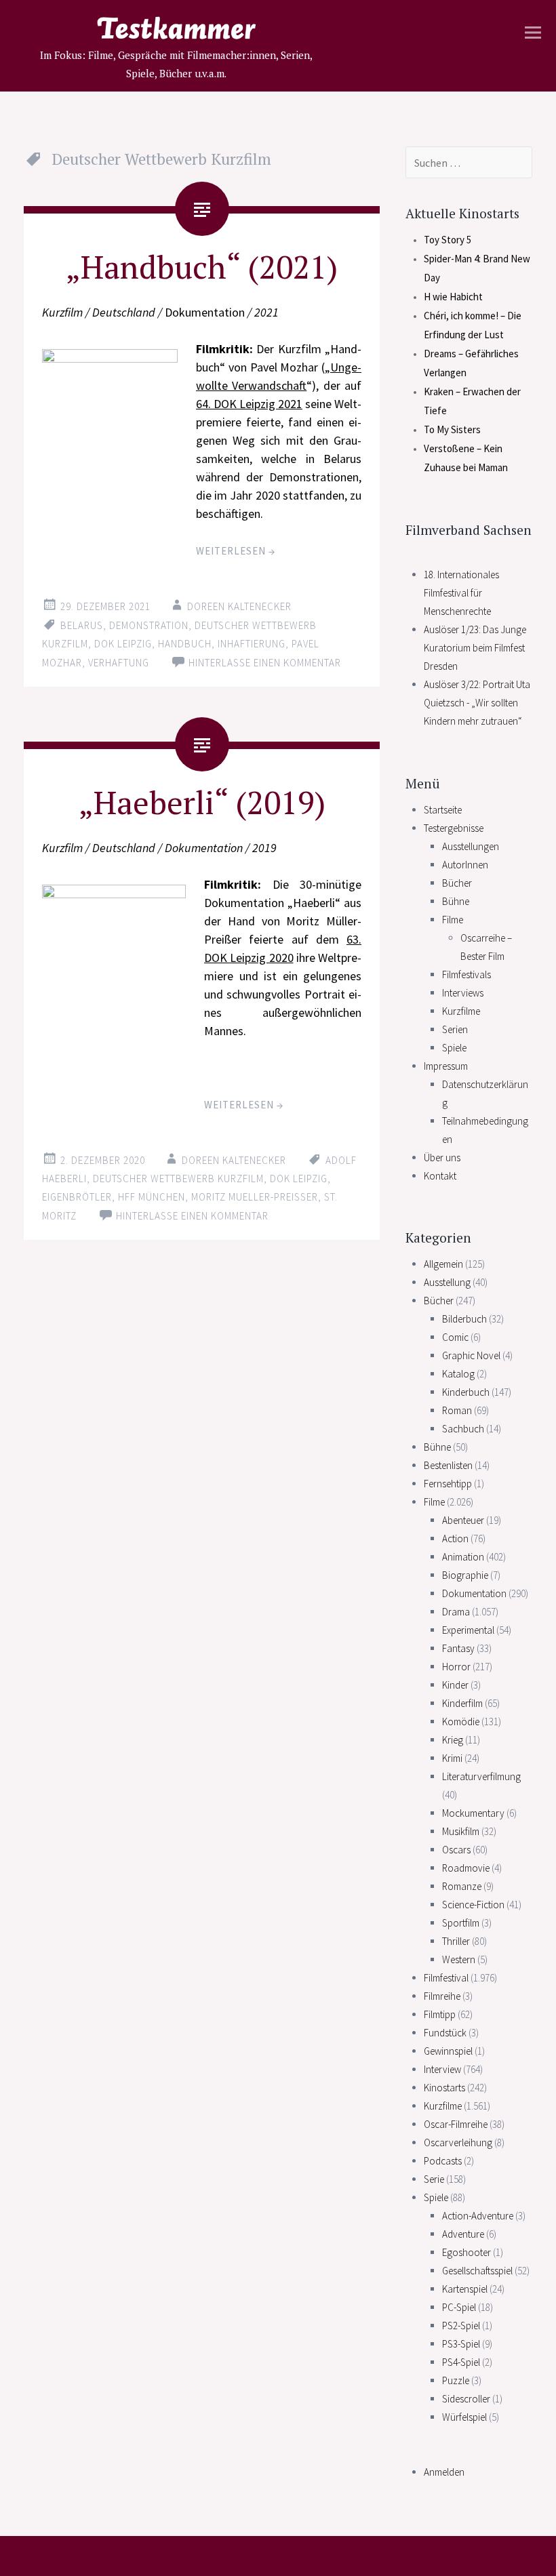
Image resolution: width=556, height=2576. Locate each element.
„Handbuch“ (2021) (202, 266)
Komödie (461, 1722)
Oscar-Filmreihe (456, 2124)
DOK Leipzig (123, 644)
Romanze (462, 1886)
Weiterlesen (236, 551)
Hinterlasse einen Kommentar (265, 663)
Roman (457, 1410)
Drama (456, 1612)
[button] (114, 986)
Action (455, 1538)
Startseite (443, 810)
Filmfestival (446, 1978)
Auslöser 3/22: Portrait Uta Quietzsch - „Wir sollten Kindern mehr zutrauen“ (477, 703)
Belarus (82, 625)
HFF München (152, 1197)
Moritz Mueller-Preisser (255, 1197)
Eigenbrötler (77, 1197)
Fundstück (445, 2033)
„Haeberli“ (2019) (202, 802)
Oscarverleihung (458, 2142)
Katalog (458, 1374)
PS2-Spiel (461, 2326)
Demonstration (149, 625)
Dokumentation (474, 1593)
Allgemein (443, 1264)
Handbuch (185, 644)
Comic (455, 1337)
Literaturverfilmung (481, 1776)
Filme (453, 920)
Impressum (446, 1066)
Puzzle (456, 2380)
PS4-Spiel (461, 2362)
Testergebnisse (454, 828)
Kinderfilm (462, 1703)
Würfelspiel (464, 2417)
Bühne (456, 901)
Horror (456, 1667)
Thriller (456, 1941)
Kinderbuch (466, 1392)
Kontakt (440, 1176)
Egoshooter (466, 2252)
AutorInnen (465, 865)
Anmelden (444, 2472)
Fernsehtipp (448, 1484)
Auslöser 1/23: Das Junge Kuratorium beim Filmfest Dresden (475, 648)
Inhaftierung (252, 644)
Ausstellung (447, 1282)
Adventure (463, 2234)
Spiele (454, 1048)
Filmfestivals (466, 974)
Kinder (455, 1685)
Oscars (456, 1850)
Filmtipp (440, 2014)
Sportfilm (461, 1923)
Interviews (463, 993)
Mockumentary (473, 1813)
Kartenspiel (465, 2289)
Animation (463, 1557)
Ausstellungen (471, 846)
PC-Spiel (459, 2307)
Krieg (453, 1740)
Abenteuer (463, 1520)
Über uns (442, 1158)
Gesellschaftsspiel (477, 2271)
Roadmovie (466, 1868)
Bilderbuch (464, 1319)
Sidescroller (466, 2399)
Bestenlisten (448, 1465)
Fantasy (458, 1648)
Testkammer (176, 31)
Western (459, 1959)
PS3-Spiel (461, 2344)
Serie (434, 2179)
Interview (442, 2069)
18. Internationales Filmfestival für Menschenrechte (461, 593)
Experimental (468, 1630)
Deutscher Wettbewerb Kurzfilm (178, 1179)
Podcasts (443, 2161)
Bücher (457, 883)
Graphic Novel (471, 1355)
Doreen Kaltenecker (239, 606)
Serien (455, 1029)
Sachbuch (463, 1429)
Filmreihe (442, 1996)
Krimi (452, 1758)
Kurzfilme (461, 1011)
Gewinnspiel (448, 2051)
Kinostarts (444, 2088)
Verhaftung (119, 663)
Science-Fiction (473, 1905)
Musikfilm (461, 1831)
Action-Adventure (478, 2216)
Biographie (465, 1575)
